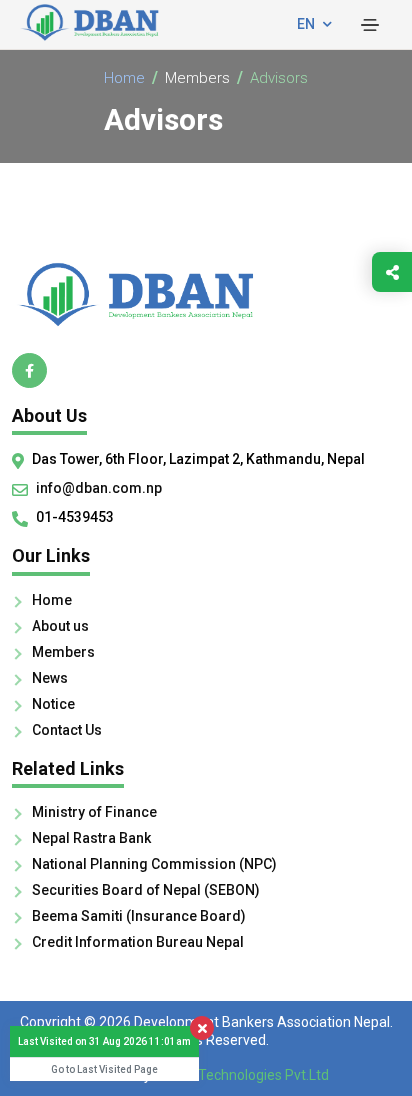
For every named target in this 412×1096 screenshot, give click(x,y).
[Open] (370, 25)
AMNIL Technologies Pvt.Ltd (241, 1075)
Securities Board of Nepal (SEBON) (146, 890)
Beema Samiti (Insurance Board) (139, 916)
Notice (53, 704)
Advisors (279, 78)
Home (124, 78)
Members (197, 78)
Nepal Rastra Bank (91, 838)
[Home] (206, 294)
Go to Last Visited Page (104, 1069)
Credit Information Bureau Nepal (138, 942)
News (50, 678)
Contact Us (67, 730)
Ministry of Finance (94, 812)
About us (60, 626)
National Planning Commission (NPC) (154, 864)
